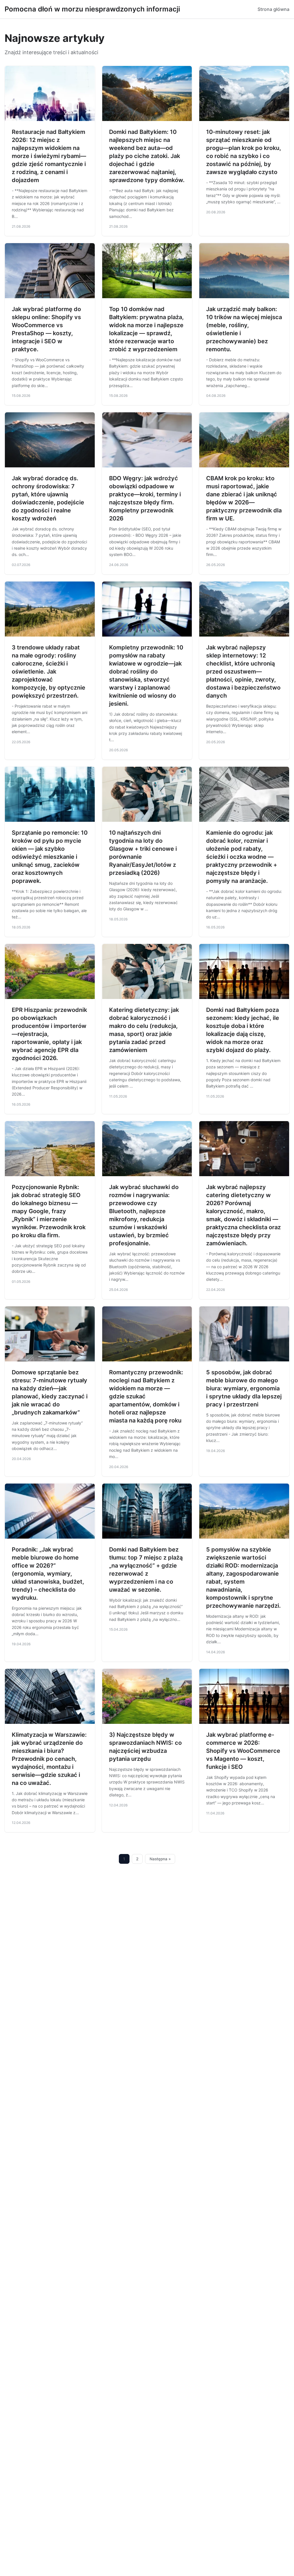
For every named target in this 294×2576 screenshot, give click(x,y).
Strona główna (273, 9)
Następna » (160, 1859)
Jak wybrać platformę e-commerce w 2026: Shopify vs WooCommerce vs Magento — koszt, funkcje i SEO (243, 1751)
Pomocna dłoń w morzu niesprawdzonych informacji (92, 9)
